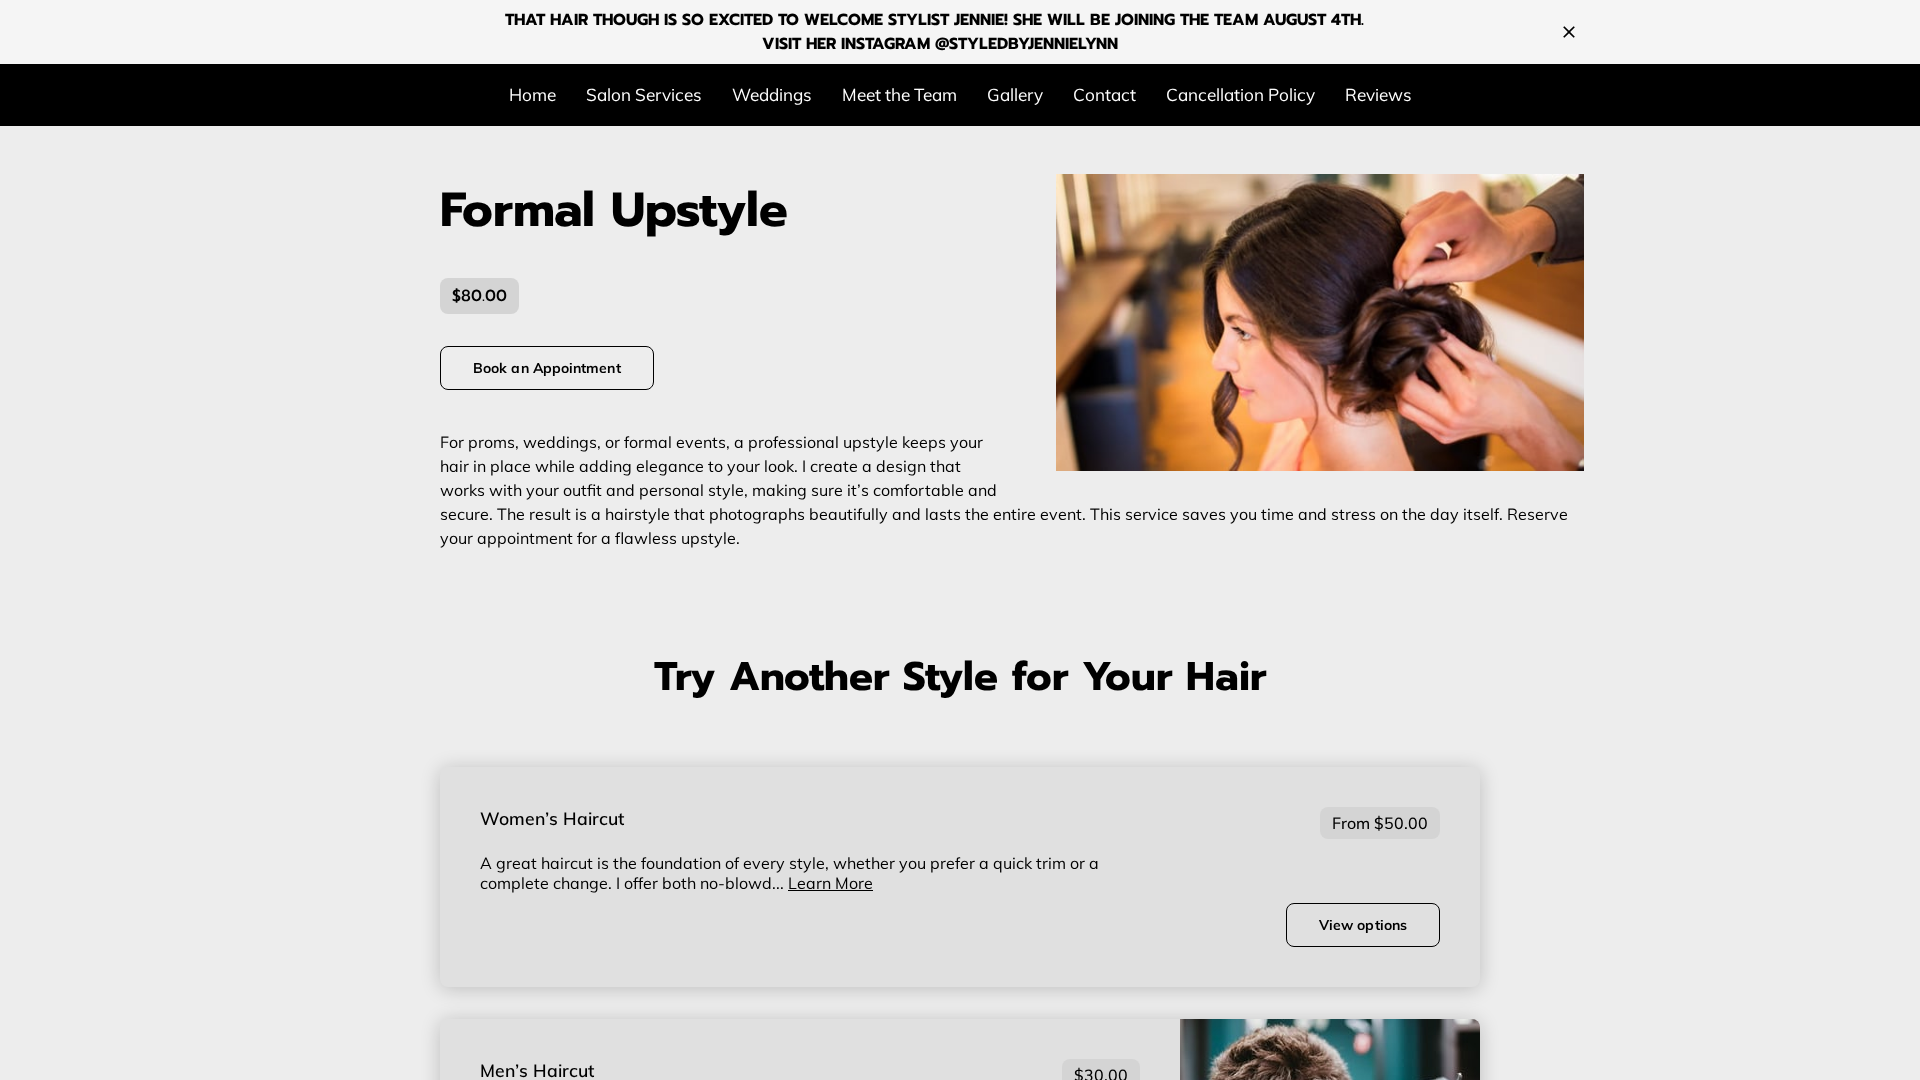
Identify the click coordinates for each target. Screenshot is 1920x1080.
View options (1363, 925)
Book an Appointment (547, 368)
